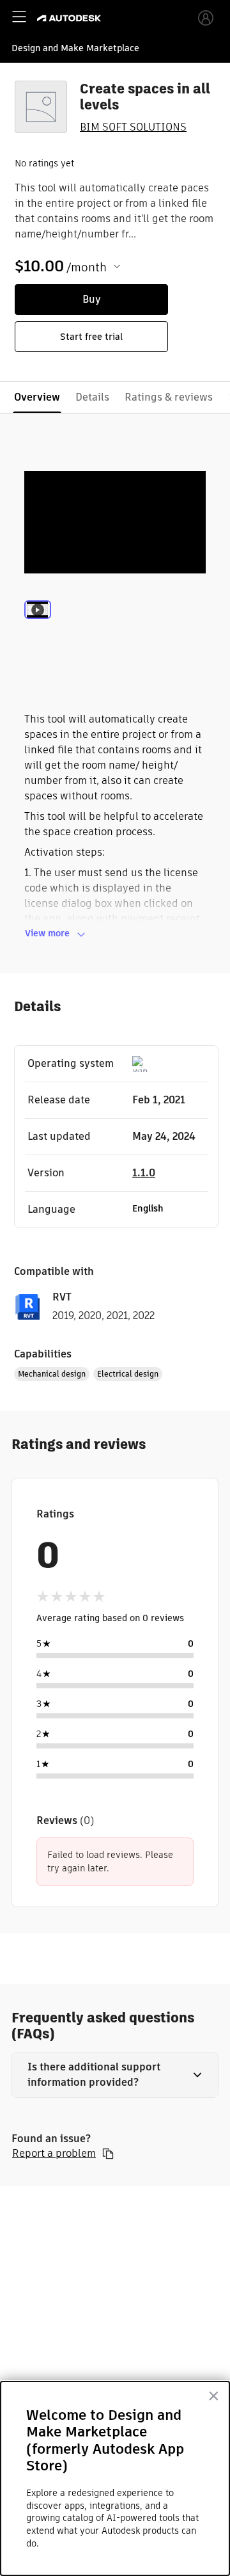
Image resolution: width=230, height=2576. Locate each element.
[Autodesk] (71, 18)
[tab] (38, 627)
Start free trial (91, 337)
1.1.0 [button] (144, 1173)
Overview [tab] (37, 397)
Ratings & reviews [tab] (169, 397)
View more (47, 933)
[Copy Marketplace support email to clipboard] (108, 2154)
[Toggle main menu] (19, 17)
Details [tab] (92, 397)
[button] (115, 2075)
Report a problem (54, 2154)
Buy (92, 299)
